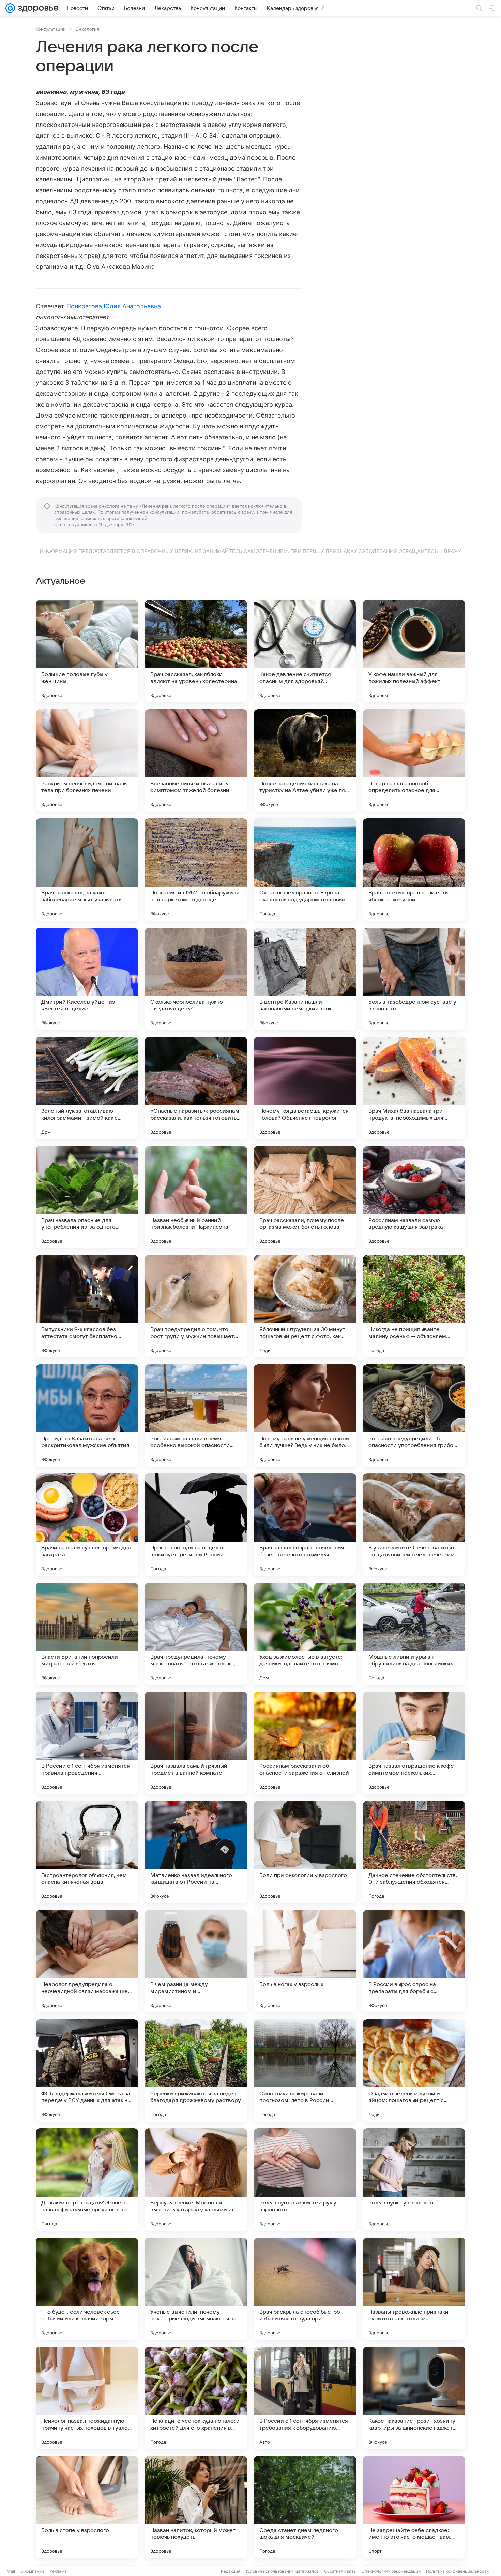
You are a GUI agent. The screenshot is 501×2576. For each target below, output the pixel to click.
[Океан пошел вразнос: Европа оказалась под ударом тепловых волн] (305, 870)
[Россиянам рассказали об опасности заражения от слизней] (305, 1743)
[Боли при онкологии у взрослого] (305, 1852)
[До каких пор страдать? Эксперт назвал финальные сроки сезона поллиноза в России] (87, 2180)
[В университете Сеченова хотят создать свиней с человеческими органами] (414, 1525)
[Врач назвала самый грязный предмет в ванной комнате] (196, 1743)
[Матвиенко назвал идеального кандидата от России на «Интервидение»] (196, 1852)
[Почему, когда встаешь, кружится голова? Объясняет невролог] (305, 1088)
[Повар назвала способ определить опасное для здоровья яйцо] (414, 760)
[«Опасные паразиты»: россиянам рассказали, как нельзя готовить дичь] (196, 1088)
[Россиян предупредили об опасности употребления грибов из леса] (414, 1415)
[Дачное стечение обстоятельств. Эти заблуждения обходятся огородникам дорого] (414, 1852)
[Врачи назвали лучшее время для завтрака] (87, 1525)
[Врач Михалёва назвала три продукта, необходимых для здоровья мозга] (414, 1088)
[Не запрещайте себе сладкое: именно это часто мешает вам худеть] (414, 2507)
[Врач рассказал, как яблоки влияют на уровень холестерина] (196, 651)
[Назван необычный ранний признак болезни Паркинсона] (196, 1197)
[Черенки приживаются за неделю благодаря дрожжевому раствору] (196, 2070)
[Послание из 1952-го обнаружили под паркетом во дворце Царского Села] (196, 870)
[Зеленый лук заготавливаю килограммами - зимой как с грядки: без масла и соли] (87, 1088)
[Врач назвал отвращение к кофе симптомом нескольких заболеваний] (414, 1743)
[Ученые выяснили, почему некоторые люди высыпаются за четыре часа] (196, 2289)
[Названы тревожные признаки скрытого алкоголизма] (414, 2289)
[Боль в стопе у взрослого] (87, 2507)
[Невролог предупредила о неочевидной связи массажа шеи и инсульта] (87, 1961)
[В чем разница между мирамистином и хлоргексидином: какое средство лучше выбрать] (196, 1961)
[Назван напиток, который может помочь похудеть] (196, 2507)
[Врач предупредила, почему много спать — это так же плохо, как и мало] (196, 1634)
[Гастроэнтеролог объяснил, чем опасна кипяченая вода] (87, 1852)
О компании (32, 2571)
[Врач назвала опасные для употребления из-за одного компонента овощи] (87, 1197)
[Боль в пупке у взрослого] (414, 2180)
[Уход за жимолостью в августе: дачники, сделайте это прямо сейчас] (305, 1634)
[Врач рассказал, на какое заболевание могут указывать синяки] (87, 870)
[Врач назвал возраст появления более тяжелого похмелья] (305, 1525)
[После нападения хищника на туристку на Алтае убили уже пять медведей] (305, 760)
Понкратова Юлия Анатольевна (114, 306)
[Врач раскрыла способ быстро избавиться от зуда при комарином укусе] (305, 2289)
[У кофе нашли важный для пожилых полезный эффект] (414, 651)
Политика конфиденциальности (457, 2571)
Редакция (231, 2571)
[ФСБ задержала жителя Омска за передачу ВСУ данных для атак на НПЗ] (87, 2070)
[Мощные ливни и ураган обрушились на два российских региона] (414, 1634)
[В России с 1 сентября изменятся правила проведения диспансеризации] (87, 1743)
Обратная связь (340, 2571)
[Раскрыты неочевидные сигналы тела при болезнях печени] (87, 760)
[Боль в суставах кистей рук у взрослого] (305, 2180)
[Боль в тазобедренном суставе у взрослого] (414, 979)
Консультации (51, 29)
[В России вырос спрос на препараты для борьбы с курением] (414, 1961)
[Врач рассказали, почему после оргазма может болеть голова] (305, 1197)
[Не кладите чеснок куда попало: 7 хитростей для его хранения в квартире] (196, 2398)
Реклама (58, 2571)
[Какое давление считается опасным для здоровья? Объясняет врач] (305, 651)
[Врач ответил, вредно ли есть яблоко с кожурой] (414, 870)
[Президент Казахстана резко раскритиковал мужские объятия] (87, 1415)
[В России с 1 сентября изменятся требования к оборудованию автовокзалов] (305, 2398)
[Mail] (10, 8)
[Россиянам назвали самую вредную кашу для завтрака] (414, 1197)
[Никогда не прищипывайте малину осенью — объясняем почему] (414, 1306)
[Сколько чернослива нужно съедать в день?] (196, 979)
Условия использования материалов (282, 2571)
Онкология (87, 29)
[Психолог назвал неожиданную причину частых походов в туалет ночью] (87, 2398)
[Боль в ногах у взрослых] (305, 1961)
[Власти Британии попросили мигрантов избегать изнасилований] (87, 1634)
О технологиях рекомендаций (391, 2571)
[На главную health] (37, 8)
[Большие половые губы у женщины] (87, 651)
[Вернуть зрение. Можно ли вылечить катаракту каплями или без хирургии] (196, 2180)
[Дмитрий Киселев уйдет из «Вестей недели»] (87, 979)
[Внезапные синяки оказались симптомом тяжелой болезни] (196, 760)
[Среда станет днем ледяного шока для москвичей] (305, 2507)
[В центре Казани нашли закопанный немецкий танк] (305, 979)
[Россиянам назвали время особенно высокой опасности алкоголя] (196, 1415)
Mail (11, 2571)
